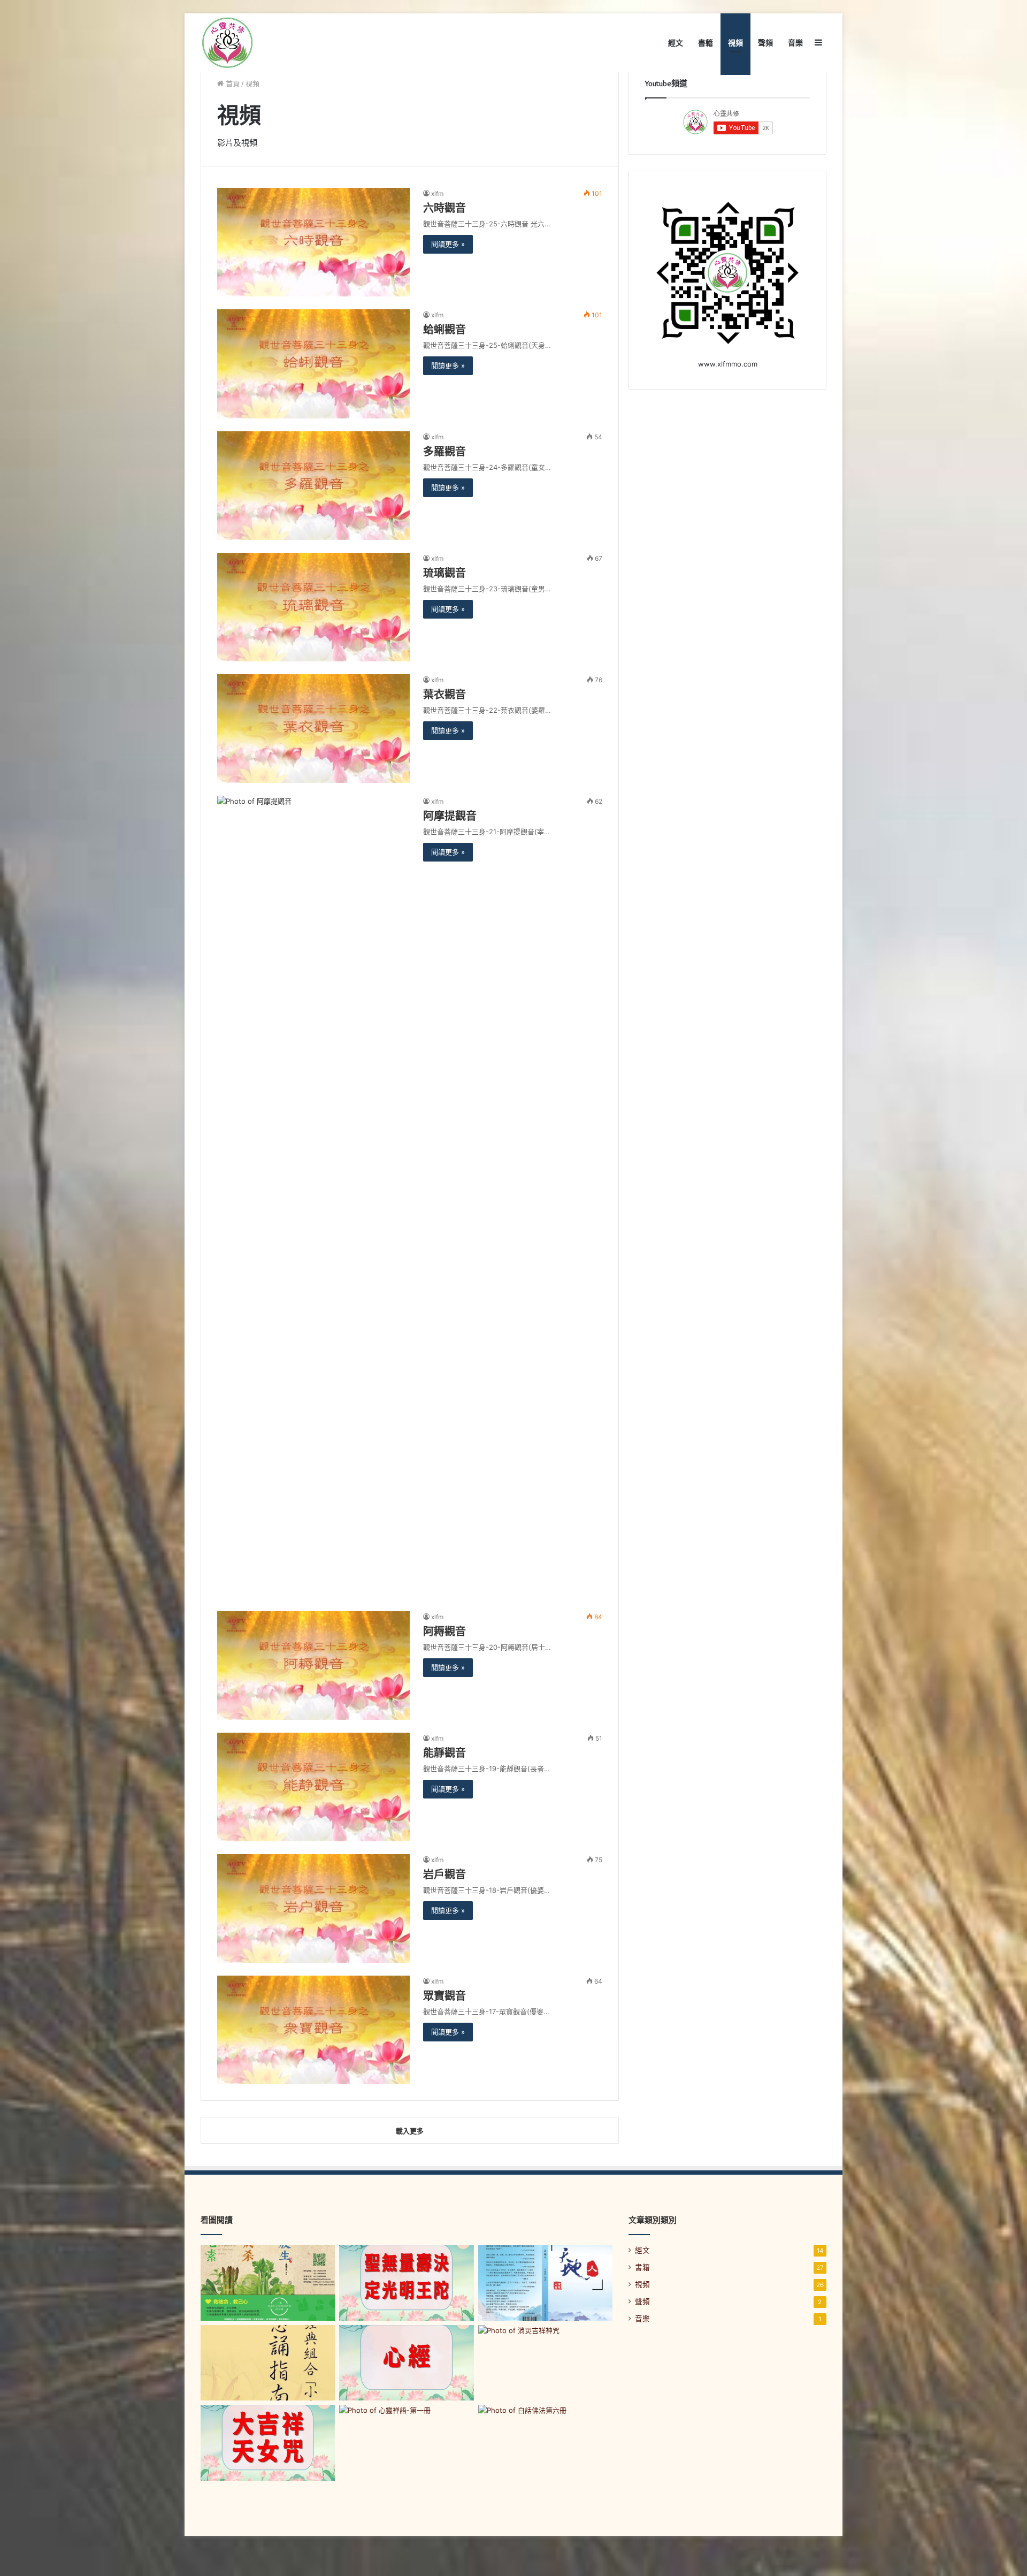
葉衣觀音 (444, 695)
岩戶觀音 (444, 1874)
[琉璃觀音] (313, 607)
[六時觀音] (313, 242)
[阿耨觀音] (313, 1666)
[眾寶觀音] (313, 2030)
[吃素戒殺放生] (268, 2283)
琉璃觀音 (444, 573)
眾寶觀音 (444, 1996)
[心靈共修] (227, 43)
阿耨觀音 (444, 1632)
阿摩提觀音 (450, 816)
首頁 (232, 83)
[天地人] (545, 2283)
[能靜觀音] (313, 1787)
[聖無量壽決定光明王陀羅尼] (406, 2283)
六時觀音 (444, 208)
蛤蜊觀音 (444, 330)
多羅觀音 (444, 452)
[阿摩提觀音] (313, 1197)
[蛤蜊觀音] (313, 364)
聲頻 (765, 43)
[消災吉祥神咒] (545, 2363)
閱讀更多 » (448, 244)
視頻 (735, 43)
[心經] (406, 2363)
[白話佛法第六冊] (545, 2443)
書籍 (706, 43)
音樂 (795, 43)
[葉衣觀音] (313, 729)
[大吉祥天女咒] (268, 2443)
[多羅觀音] (313, 486)
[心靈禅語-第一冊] (406, 2443)
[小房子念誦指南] (268, 2363)
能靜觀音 (444, 1753)
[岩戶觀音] (313, 1908)
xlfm (437, 193)
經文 (676, 43)
